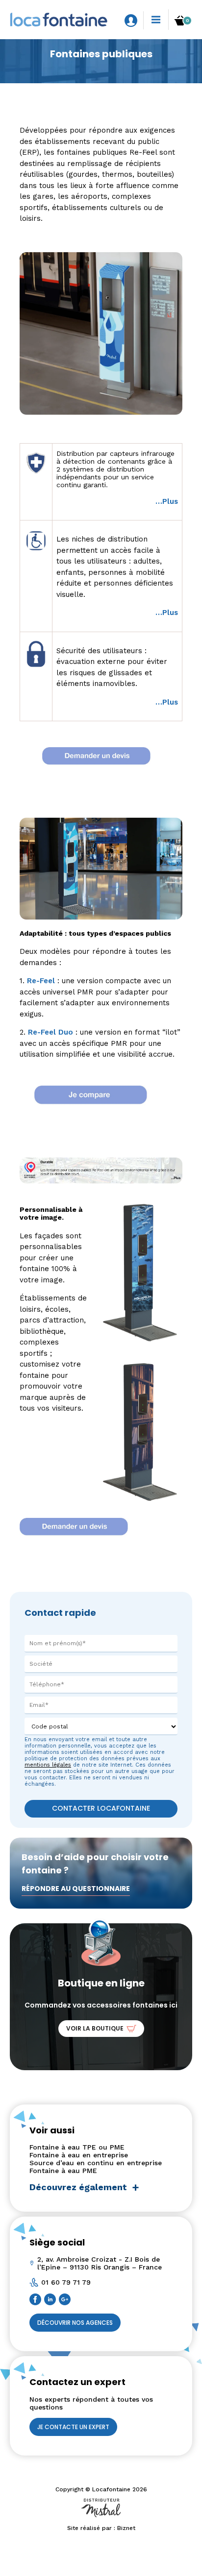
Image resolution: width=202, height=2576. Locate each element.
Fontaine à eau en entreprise (79, 2155)
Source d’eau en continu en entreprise (96, 2163)
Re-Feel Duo (50, 1032)
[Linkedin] (51, 2301)
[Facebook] (37, 2301)
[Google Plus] (66, 2301)
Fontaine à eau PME (63, 2171)
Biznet (126, 2528)
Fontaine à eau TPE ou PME (77, 2147)
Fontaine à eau (63, 84)
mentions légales (48, 1765)
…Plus (167, 501)
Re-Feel (41, 981)
